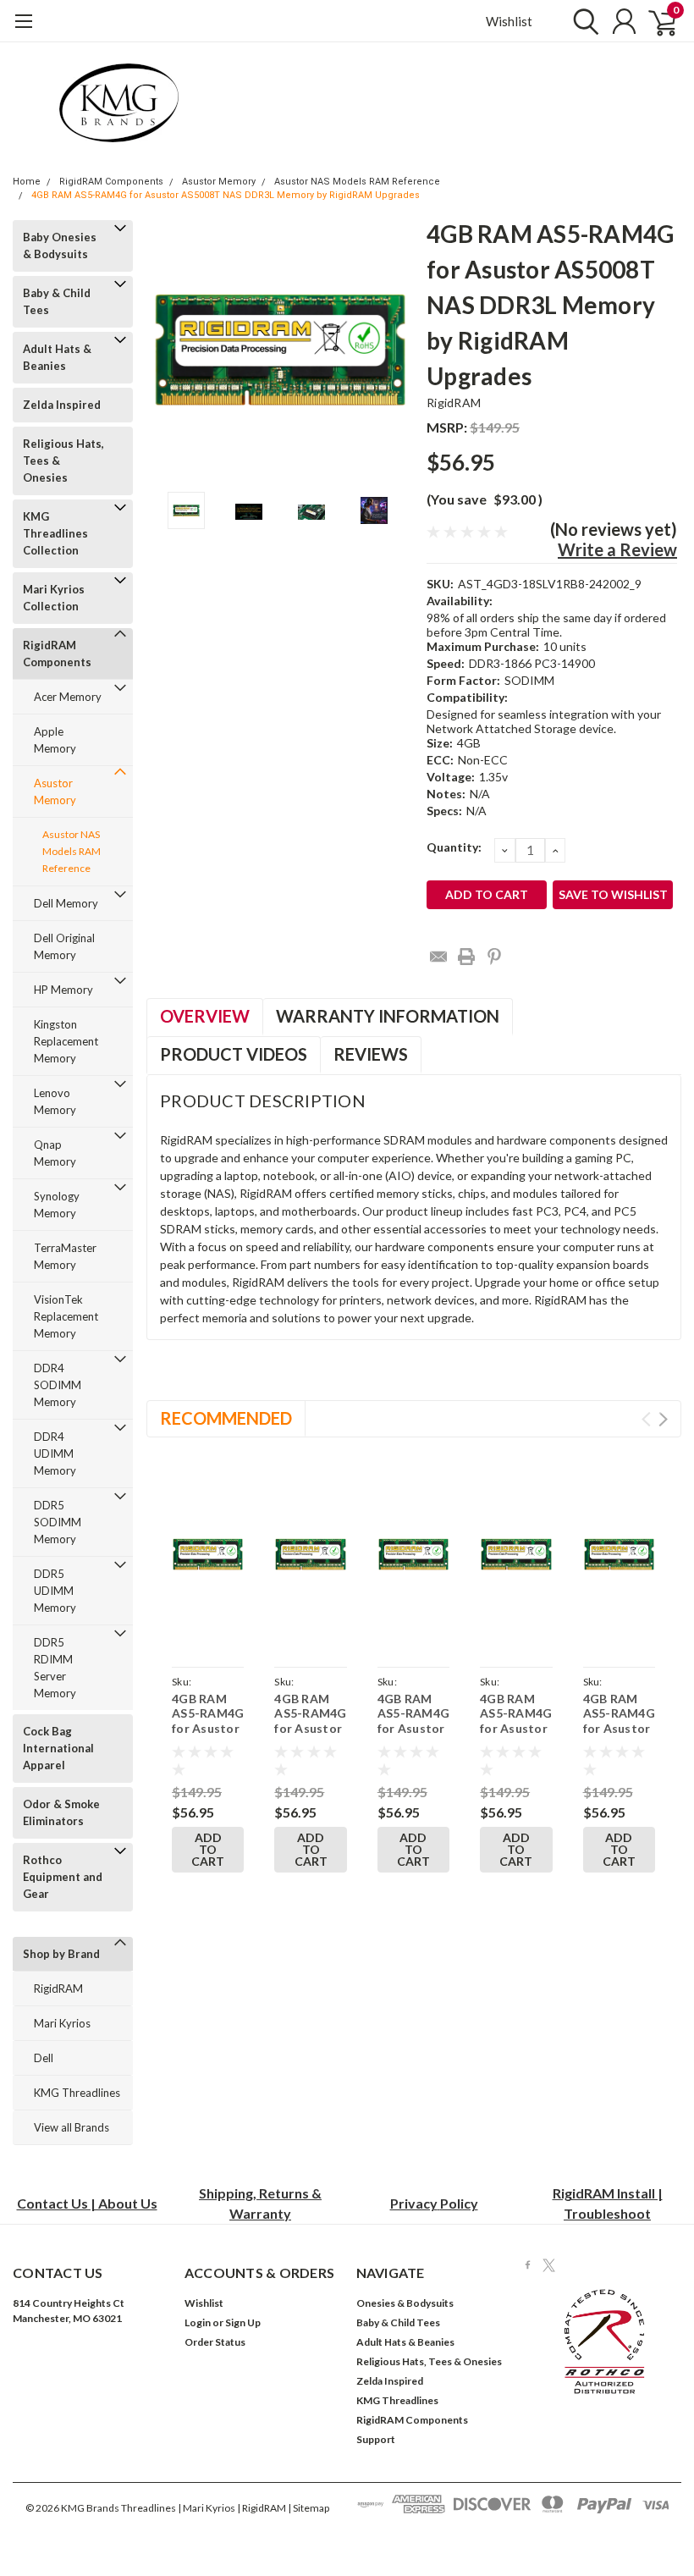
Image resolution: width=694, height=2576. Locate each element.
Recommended (226, 1418)
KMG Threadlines (77, 2093)
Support (376, 2439)
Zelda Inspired (62, 405)
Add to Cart (208, 1849)
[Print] (466, 957)
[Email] (438, 957)
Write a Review (617, 549)
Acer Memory (68, 697)
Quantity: (454, 847)
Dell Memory (66, 903)
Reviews (371, 1054)
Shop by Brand (61, 1954)
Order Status (215, 2342)
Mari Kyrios (62, 2023)
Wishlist (509, 21)
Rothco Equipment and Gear (63, 1877)
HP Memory (63, 990)
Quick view (210, 1556)
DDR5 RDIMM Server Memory (55, 1668)
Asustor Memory (219, 182)
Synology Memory (57, 1205)
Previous (168, 349)
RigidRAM (58, 1989)
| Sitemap (308, 2508)
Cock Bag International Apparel (58, 1748)
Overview (205, 1016)
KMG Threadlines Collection (55, 533)
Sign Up (243, 2322)
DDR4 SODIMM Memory (58, 1385)
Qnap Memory (55, 1153)
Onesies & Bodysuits (405, 2303)
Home (27, 182)
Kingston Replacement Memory (66, 1041)
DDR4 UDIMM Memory (55, 1453)
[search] (582, 21)
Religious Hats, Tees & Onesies (63, 461)
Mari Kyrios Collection (54, 598)
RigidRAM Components (111, 182)
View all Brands (72, 2127)
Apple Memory (55, 740)
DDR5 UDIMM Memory (55, 1591)
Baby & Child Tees (57, 301)
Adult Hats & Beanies (57, 357)
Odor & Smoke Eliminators (61, 1812)
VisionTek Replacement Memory (66, 1316)
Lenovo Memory (55, 1101)
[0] (656, 21)
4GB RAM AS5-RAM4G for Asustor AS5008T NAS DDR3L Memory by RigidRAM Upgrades (226, 195)
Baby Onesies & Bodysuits (60, 245)
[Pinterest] (494, 957)
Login (198, 2322)
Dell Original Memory (64, 946)
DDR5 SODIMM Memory (58, 1522)
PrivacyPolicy (434, 2203)
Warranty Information (388, 1016)
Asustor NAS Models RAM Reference (357, 182)
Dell (44, 2058)
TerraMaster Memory (65, 1256)
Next (393, 349)
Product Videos (234, 1054)
